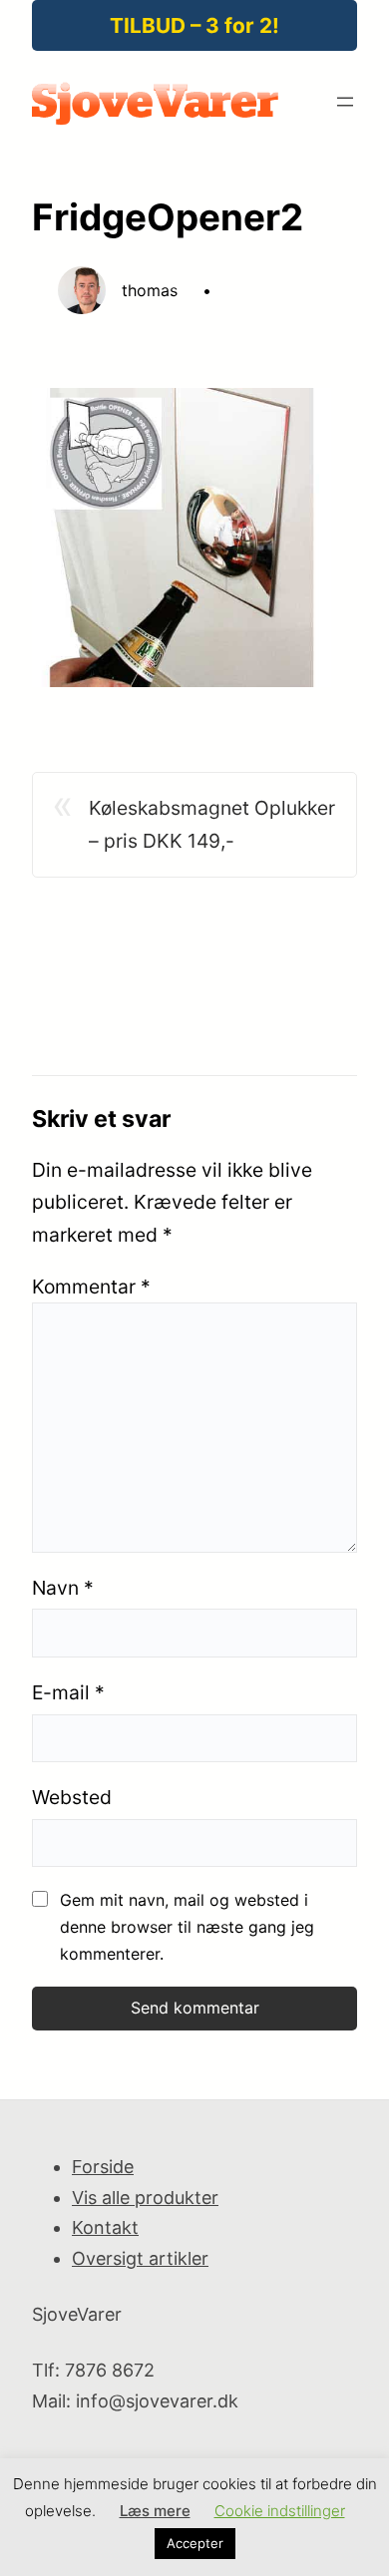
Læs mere (155, 2511)
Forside (103, 2167)
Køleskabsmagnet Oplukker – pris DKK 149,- (212, 824)
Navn (63, 1588)
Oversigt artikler (140, 2258)
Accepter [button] (195, 2543)
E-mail (68, 1692)
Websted (72, 1797)
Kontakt (105, 2227)
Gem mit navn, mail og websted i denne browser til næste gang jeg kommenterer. (187, 1927)
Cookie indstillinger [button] (280, 2511)
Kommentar (91, 1287)
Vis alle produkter (145, 2198)
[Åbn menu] (345, 102)
